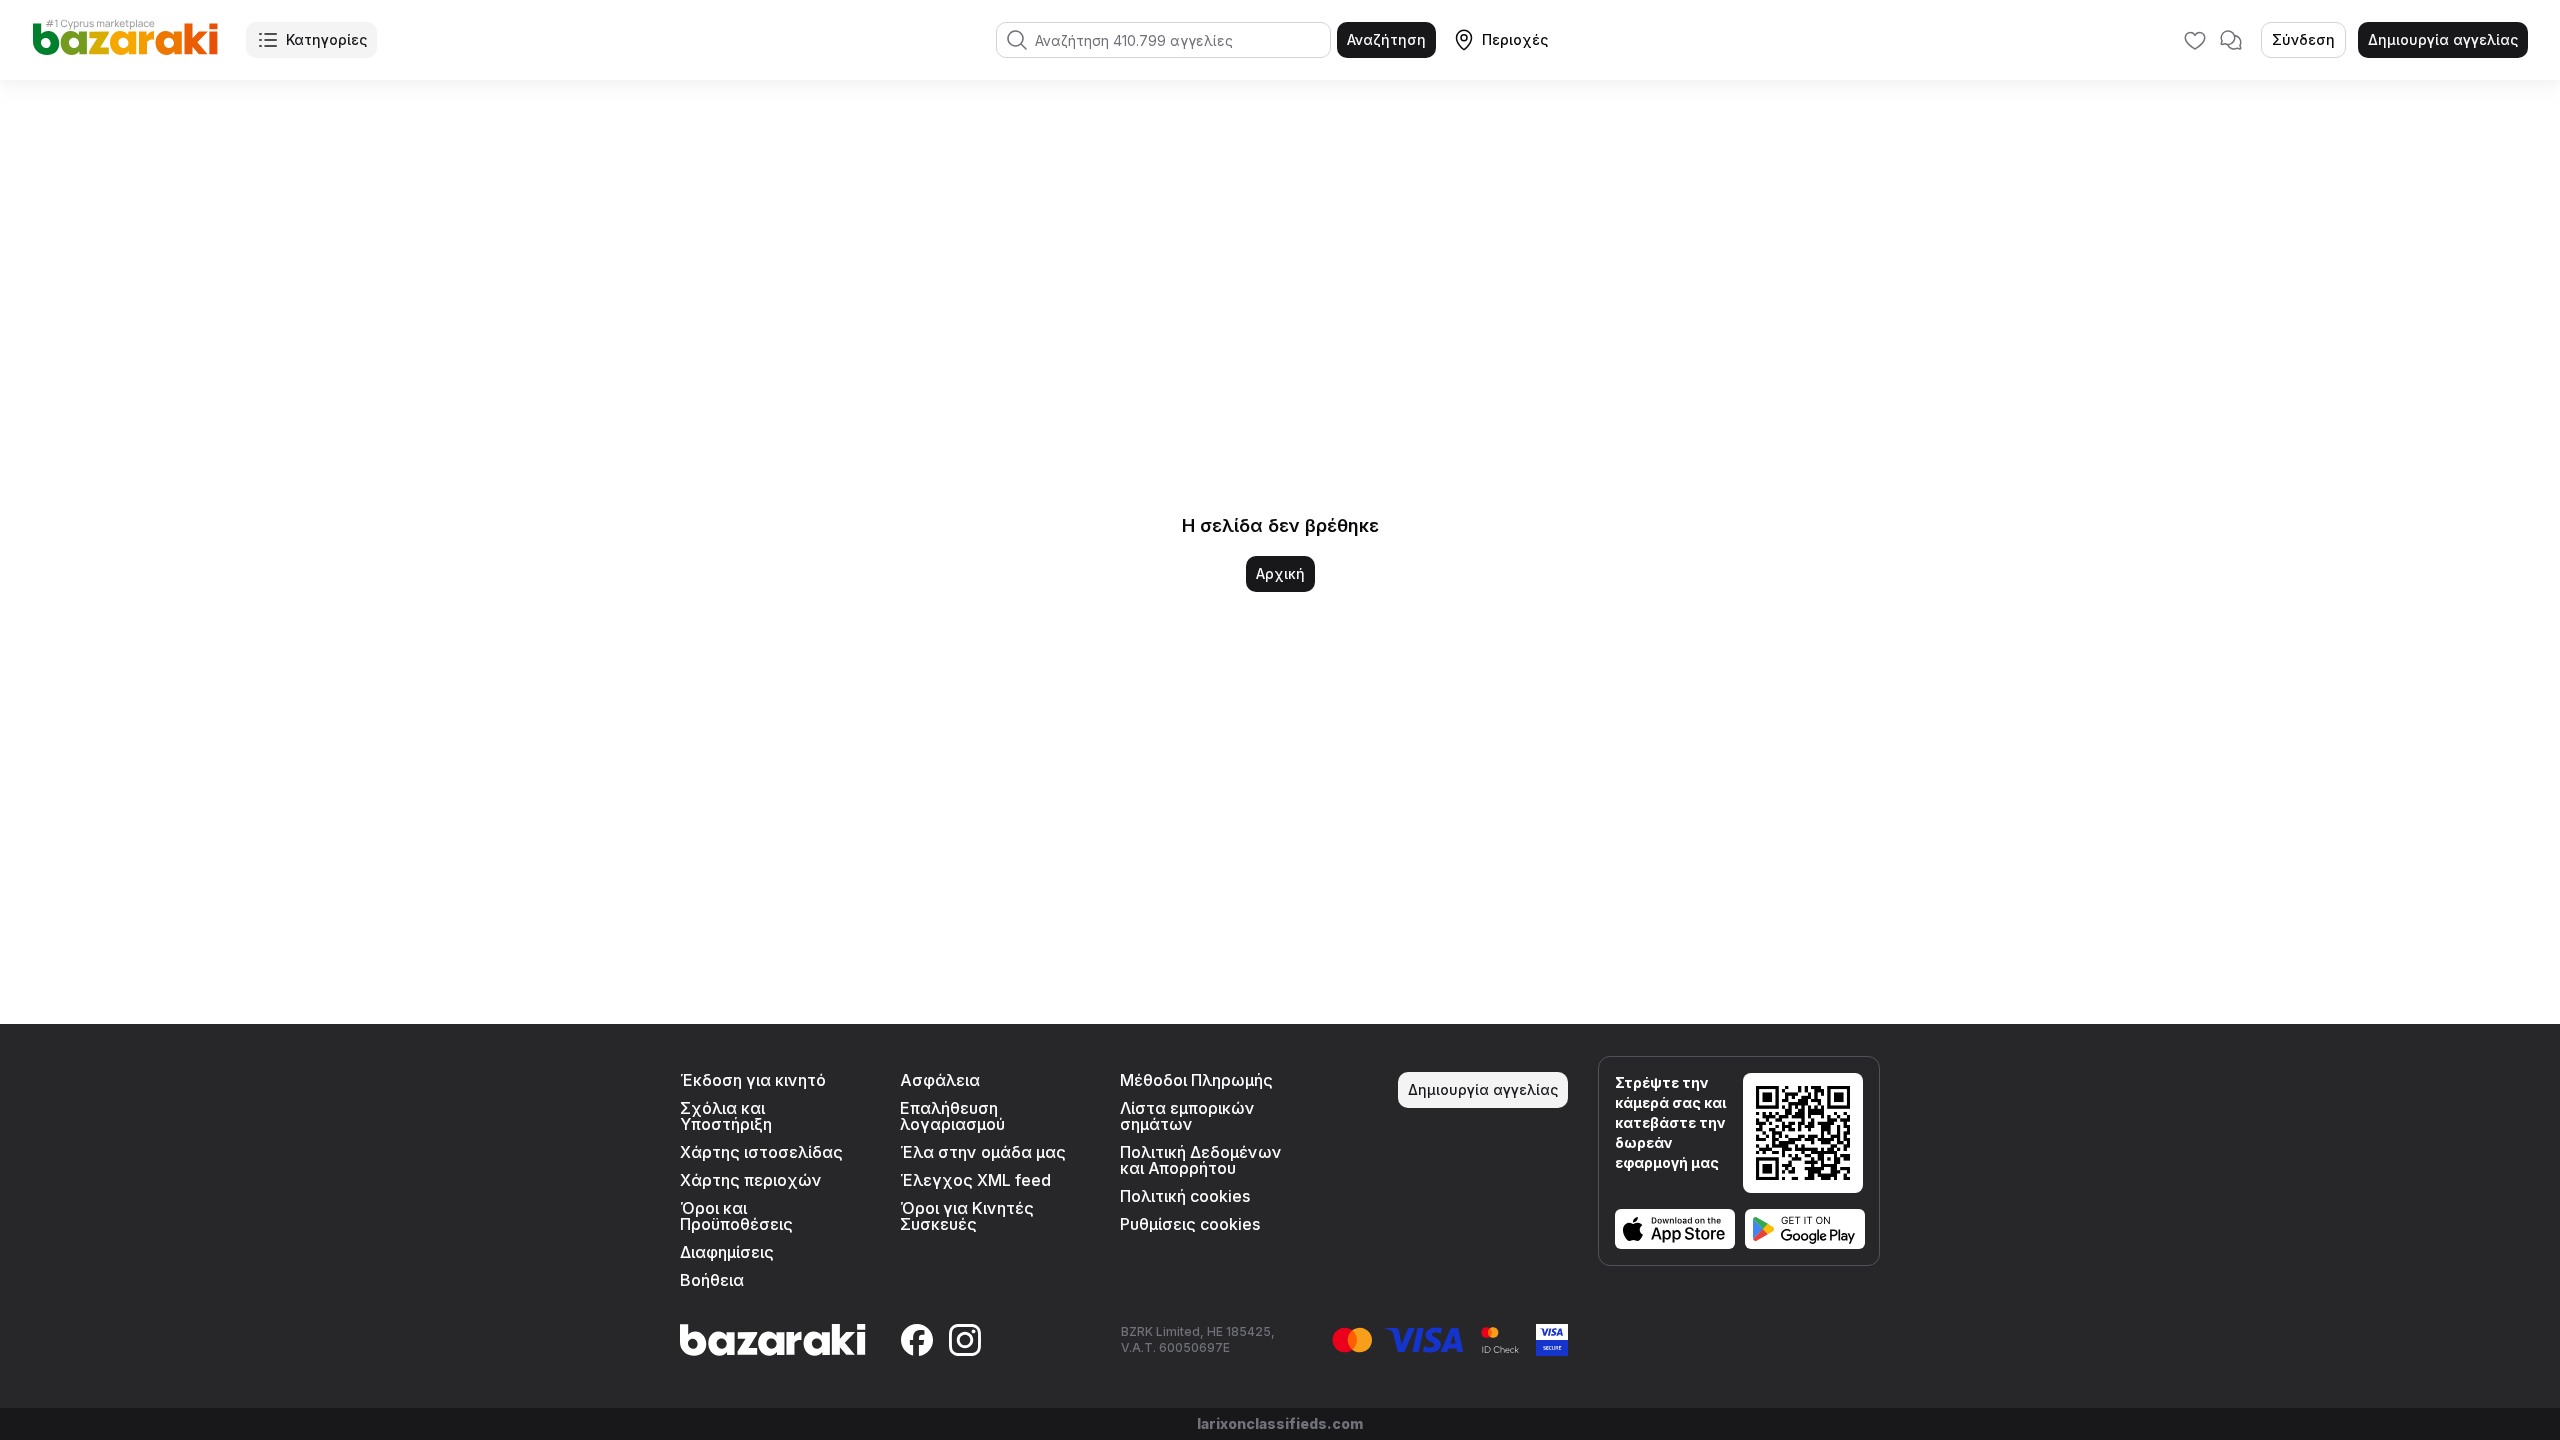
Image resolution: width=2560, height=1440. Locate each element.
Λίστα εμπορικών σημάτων (1187, 1116)
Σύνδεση (2303, 39)
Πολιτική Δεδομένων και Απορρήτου (1201, 1160)
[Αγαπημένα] (2195, 40)
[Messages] (2231, 40)
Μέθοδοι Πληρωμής (1196, 1080)
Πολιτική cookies (1185, 1196)
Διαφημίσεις (727, 1252)
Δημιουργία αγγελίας (2443, 39)
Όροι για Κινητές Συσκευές (967, 1216)
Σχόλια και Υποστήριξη (726, 1116)
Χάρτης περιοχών (751, 1180)
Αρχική (1280, 573)
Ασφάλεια (940, 1080)
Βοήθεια (712, 1280)
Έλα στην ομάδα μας (983, 1152)
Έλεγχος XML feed (975, 1180)
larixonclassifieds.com (1280, 1423)
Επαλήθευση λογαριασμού (952, 1116)
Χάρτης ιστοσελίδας (761, 1152)
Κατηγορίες (326, 39)
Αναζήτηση (1386, 39)
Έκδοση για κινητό (753, 1080)
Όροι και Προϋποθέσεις (736, 1216)
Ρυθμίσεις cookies (1190, 1224)
